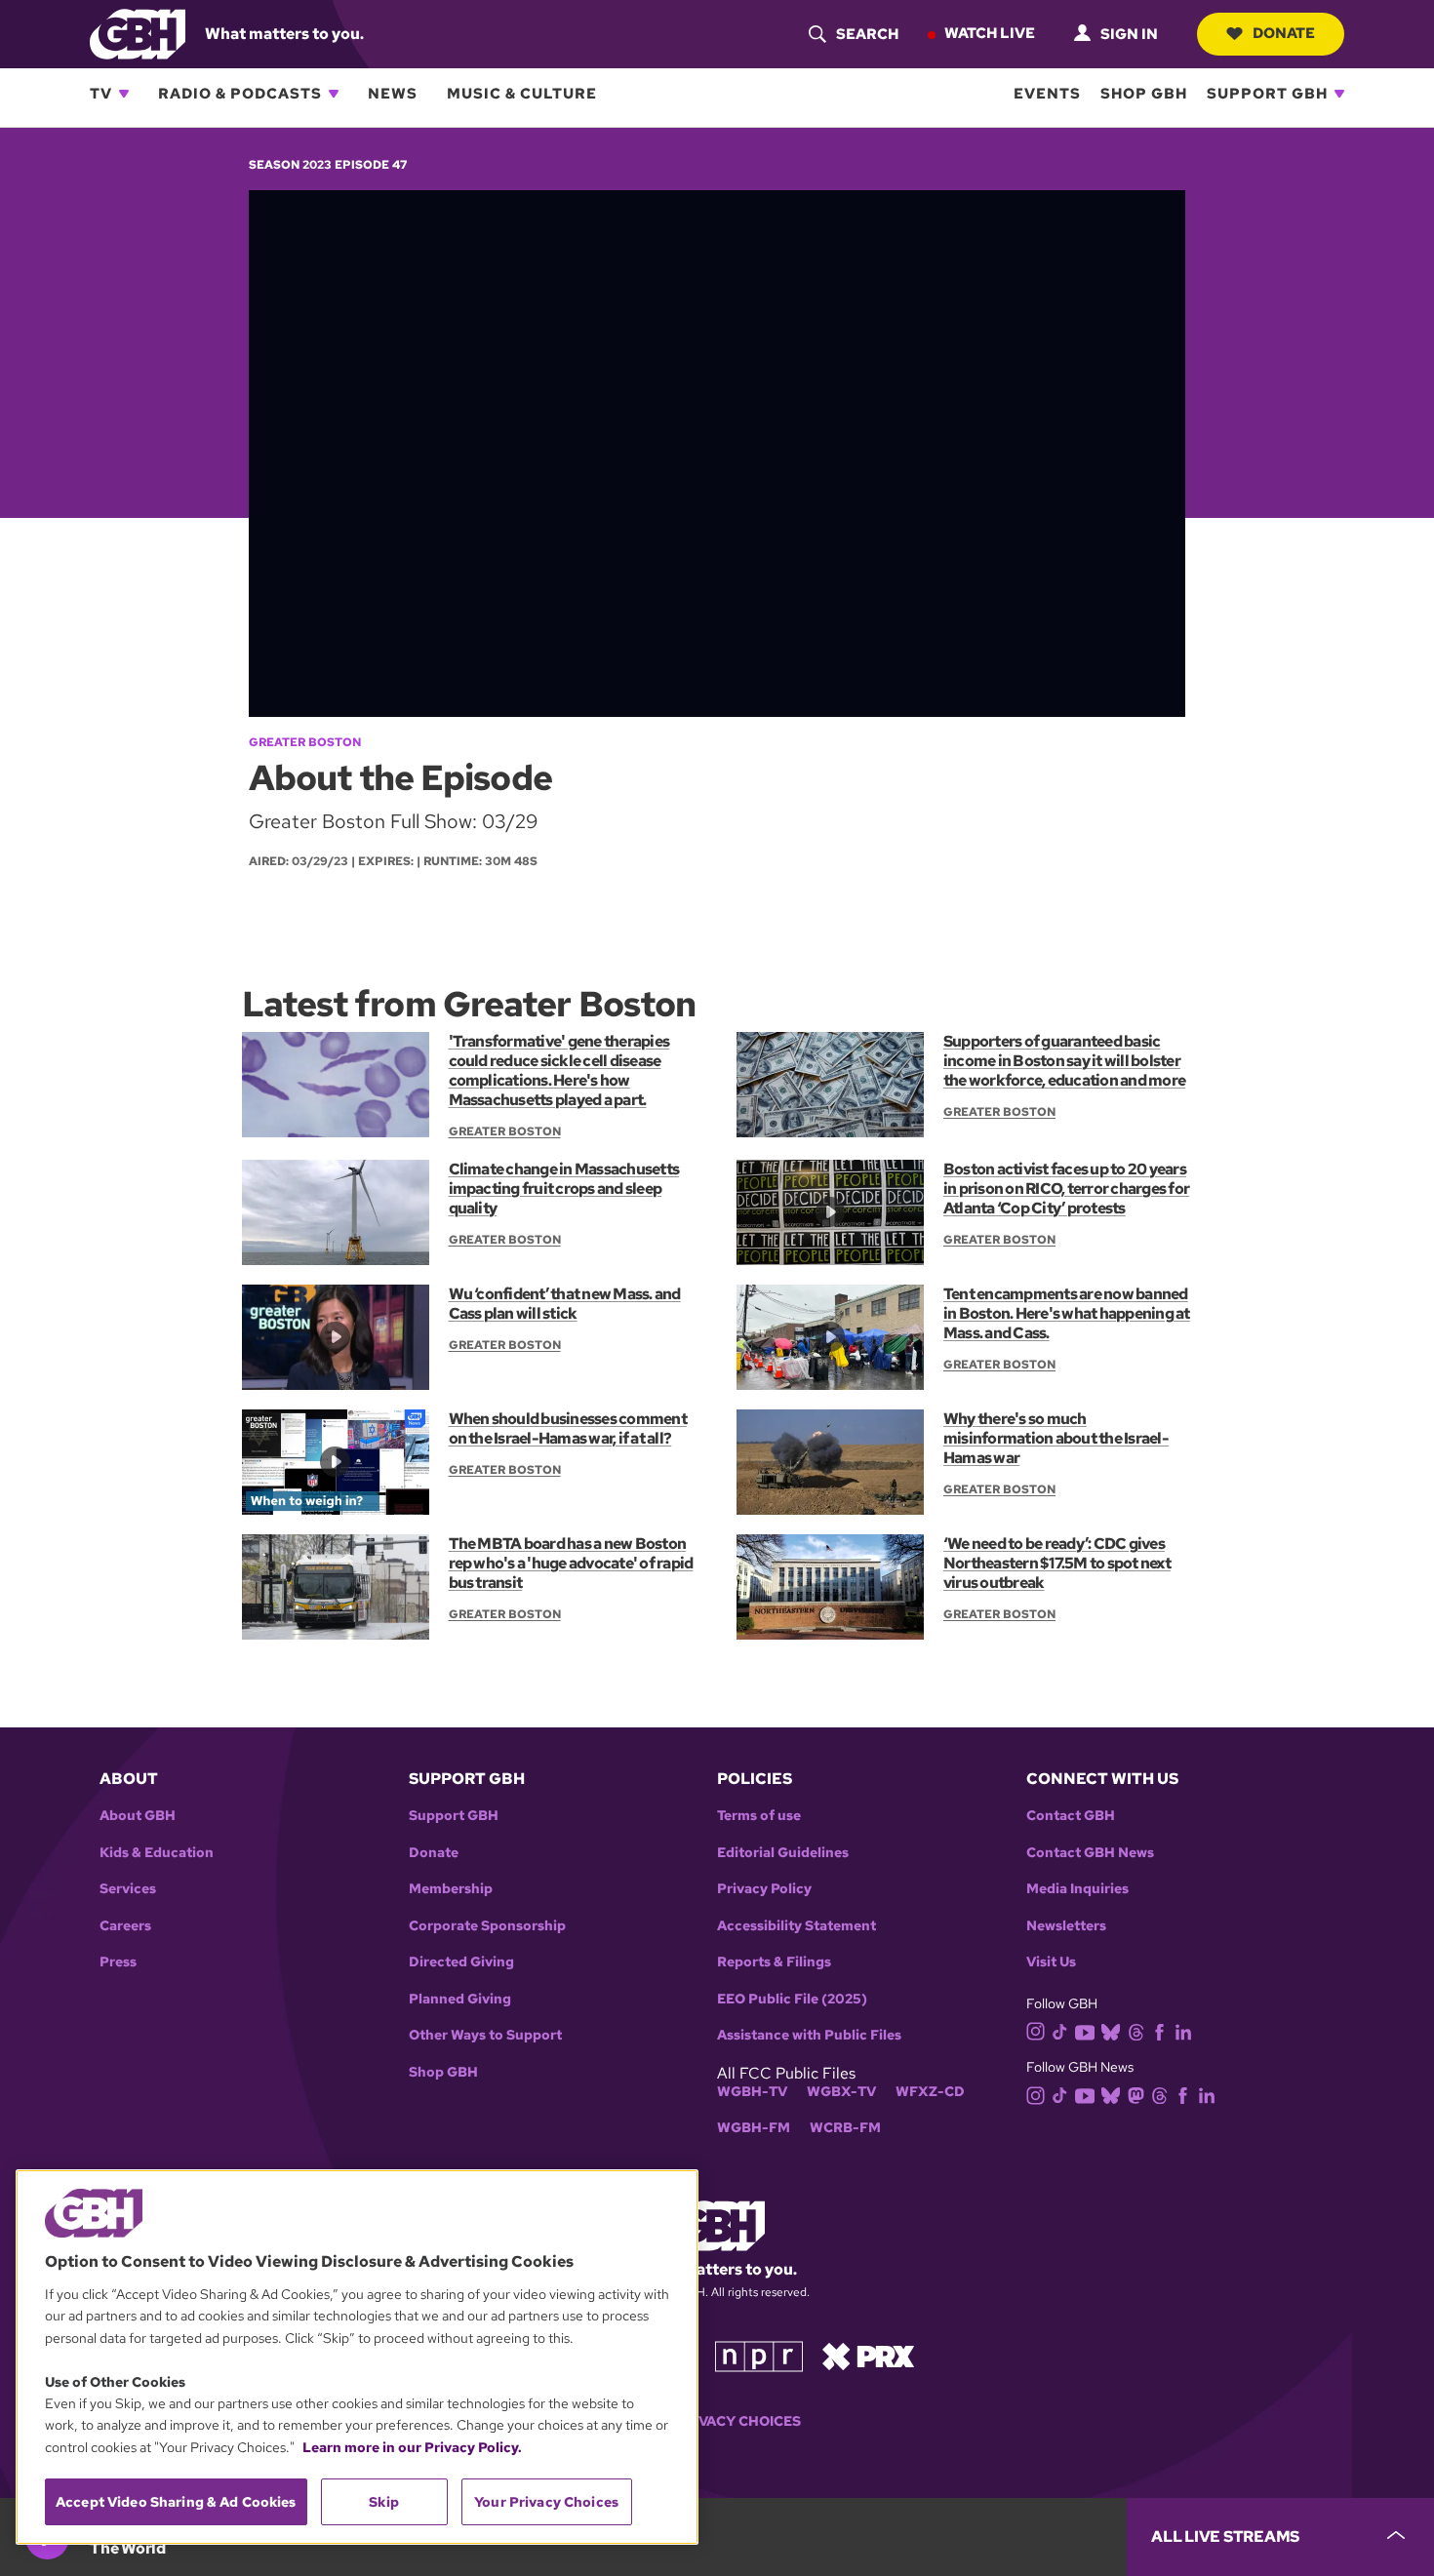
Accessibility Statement (797, 1926)
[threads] (1136, 2030)
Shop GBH (1144, 94)
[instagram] (1036, 2030)
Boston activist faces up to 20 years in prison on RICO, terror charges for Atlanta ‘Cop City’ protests (1066, 1189)
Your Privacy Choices (717, 2421)
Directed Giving (461, 1962)
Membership (451, 1889)
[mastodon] (1136, 2095)
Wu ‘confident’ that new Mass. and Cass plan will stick (565, 1304)
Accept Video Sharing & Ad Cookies (176, 2502)
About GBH (138, 1816)
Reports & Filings (774, 1962)
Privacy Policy (764, 1889)
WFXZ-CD (930, 2092)
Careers (125, 1926)
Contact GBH (1071, 1816)
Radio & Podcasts (240, 94)
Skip (384, 2502)
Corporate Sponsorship (487, 1926)
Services (128, 1889)
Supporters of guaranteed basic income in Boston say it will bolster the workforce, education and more (1064, 1061)
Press (118, 1962)
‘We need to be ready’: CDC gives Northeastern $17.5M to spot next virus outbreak (1057, 1563)
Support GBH (1267, 94)
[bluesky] (1111, 2030)
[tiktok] (1060, 2030)
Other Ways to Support (485, 2035)
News (393, 94)
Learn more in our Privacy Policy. (412, 2447)
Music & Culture (522, 94)
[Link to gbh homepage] (138, 33)
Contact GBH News (1090, 1853)
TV (101, 94)
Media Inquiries (1077, 1889)
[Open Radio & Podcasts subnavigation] (334, 94)
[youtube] (1085, 2030)
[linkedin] (1183, 2030)
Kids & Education (157, 1853)
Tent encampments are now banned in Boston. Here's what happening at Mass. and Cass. (1067, 1313)
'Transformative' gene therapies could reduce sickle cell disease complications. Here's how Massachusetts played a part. (559, 1070)
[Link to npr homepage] (759, 2355)
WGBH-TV (752, 2092)
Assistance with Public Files (809, 2035)
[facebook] (1159, 2030)
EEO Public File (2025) (792, 1999)
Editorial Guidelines (783, 1853)
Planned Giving (460, 1999)
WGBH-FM (754, 2128)
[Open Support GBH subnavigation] (1339, 94)
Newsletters (1066, 1926)
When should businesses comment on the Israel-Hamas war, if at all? (568, 1428)
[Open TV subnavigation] (124, 94)
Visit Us (1051, 1962)
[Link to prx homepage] (868, 2355)
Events (1047, 94)
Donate (1284, 33)
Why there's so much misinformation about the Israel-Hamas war (1056, 1438)
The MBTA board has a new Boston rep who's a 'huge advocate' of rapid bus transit (571, 1563)
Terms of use (759, 1816)
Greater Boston (305, 742)
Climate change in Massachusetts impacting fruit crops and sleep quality (564, 1189)
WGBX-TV (841, 2092)
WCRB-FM (845, 2128)
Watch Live (990, 33)
